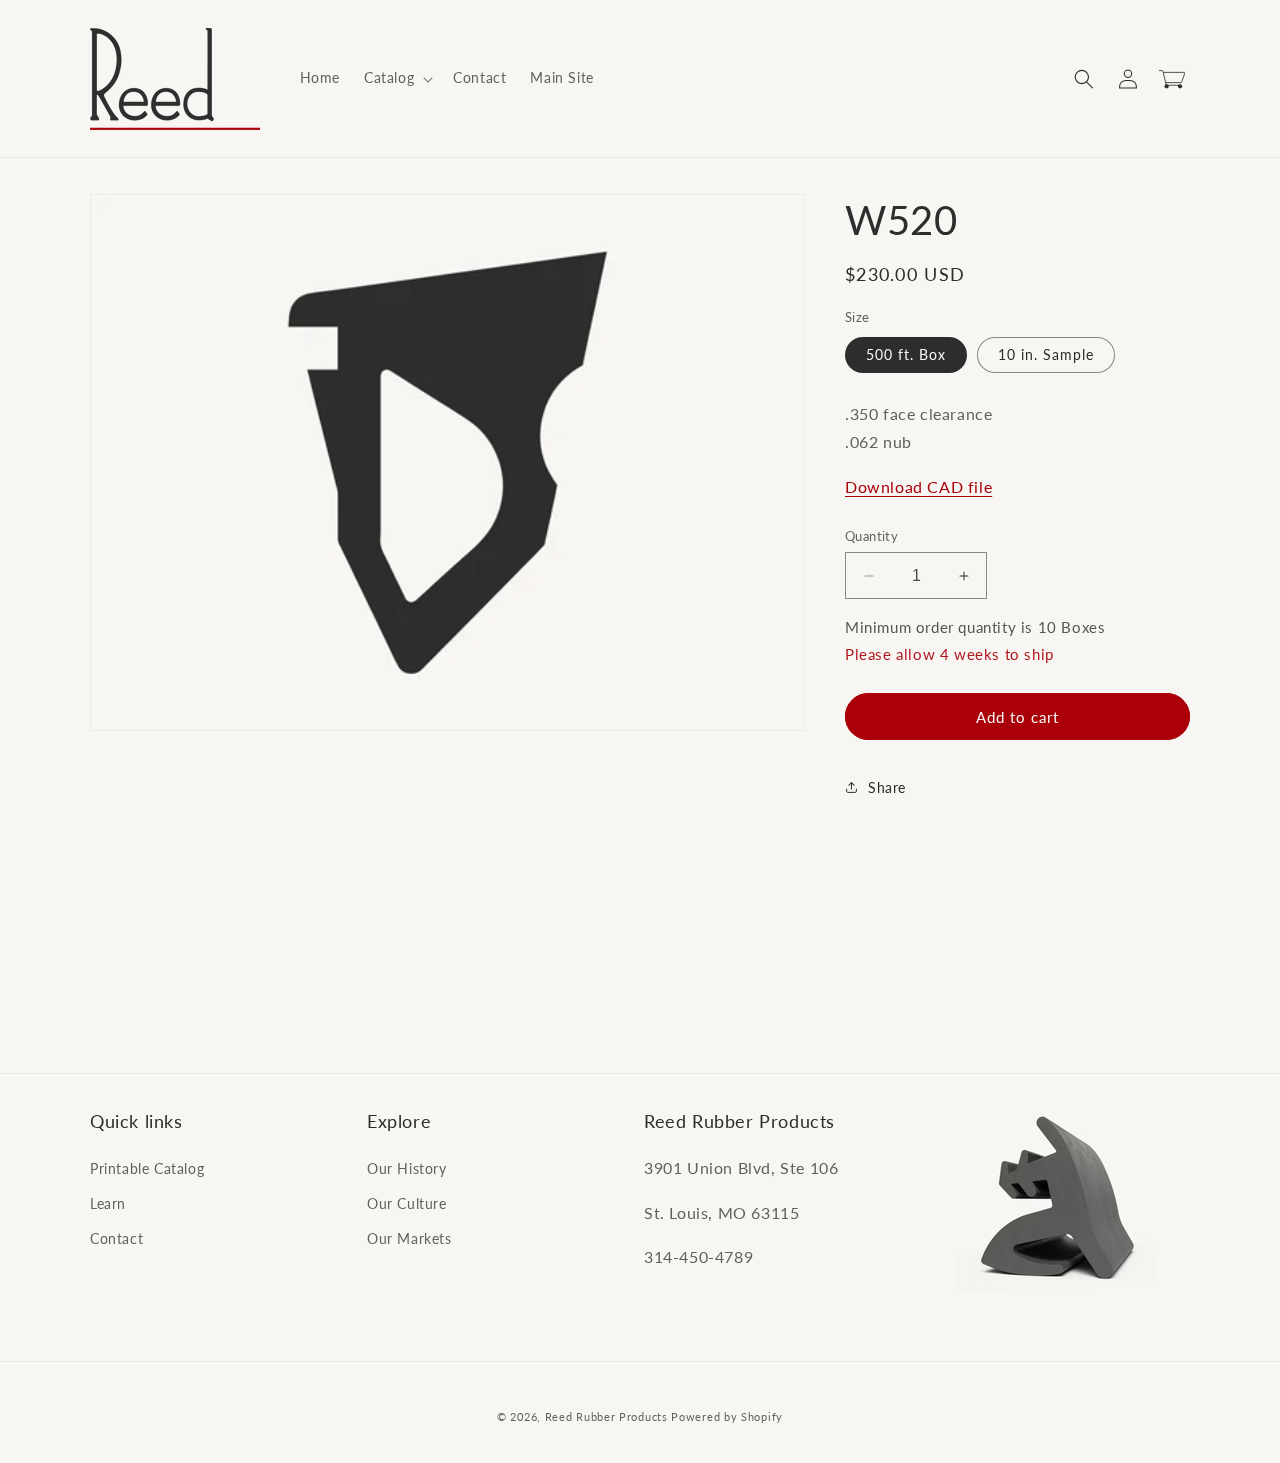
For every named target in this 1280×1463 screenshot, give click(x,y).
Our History (407, 1167)
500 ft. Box (906, 354)
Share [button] (887, 787)
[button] (396, 78)
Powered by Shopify (727, 1416)
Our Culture (407, 1202)
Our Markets (409, 1237)
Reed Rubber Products (606, 1416)
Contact (116, 1237)
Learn (108, 1202)
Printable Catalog (147, 1167)
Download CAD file (918, 486)
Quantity (871, 536)
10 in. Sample (1046, 354)
